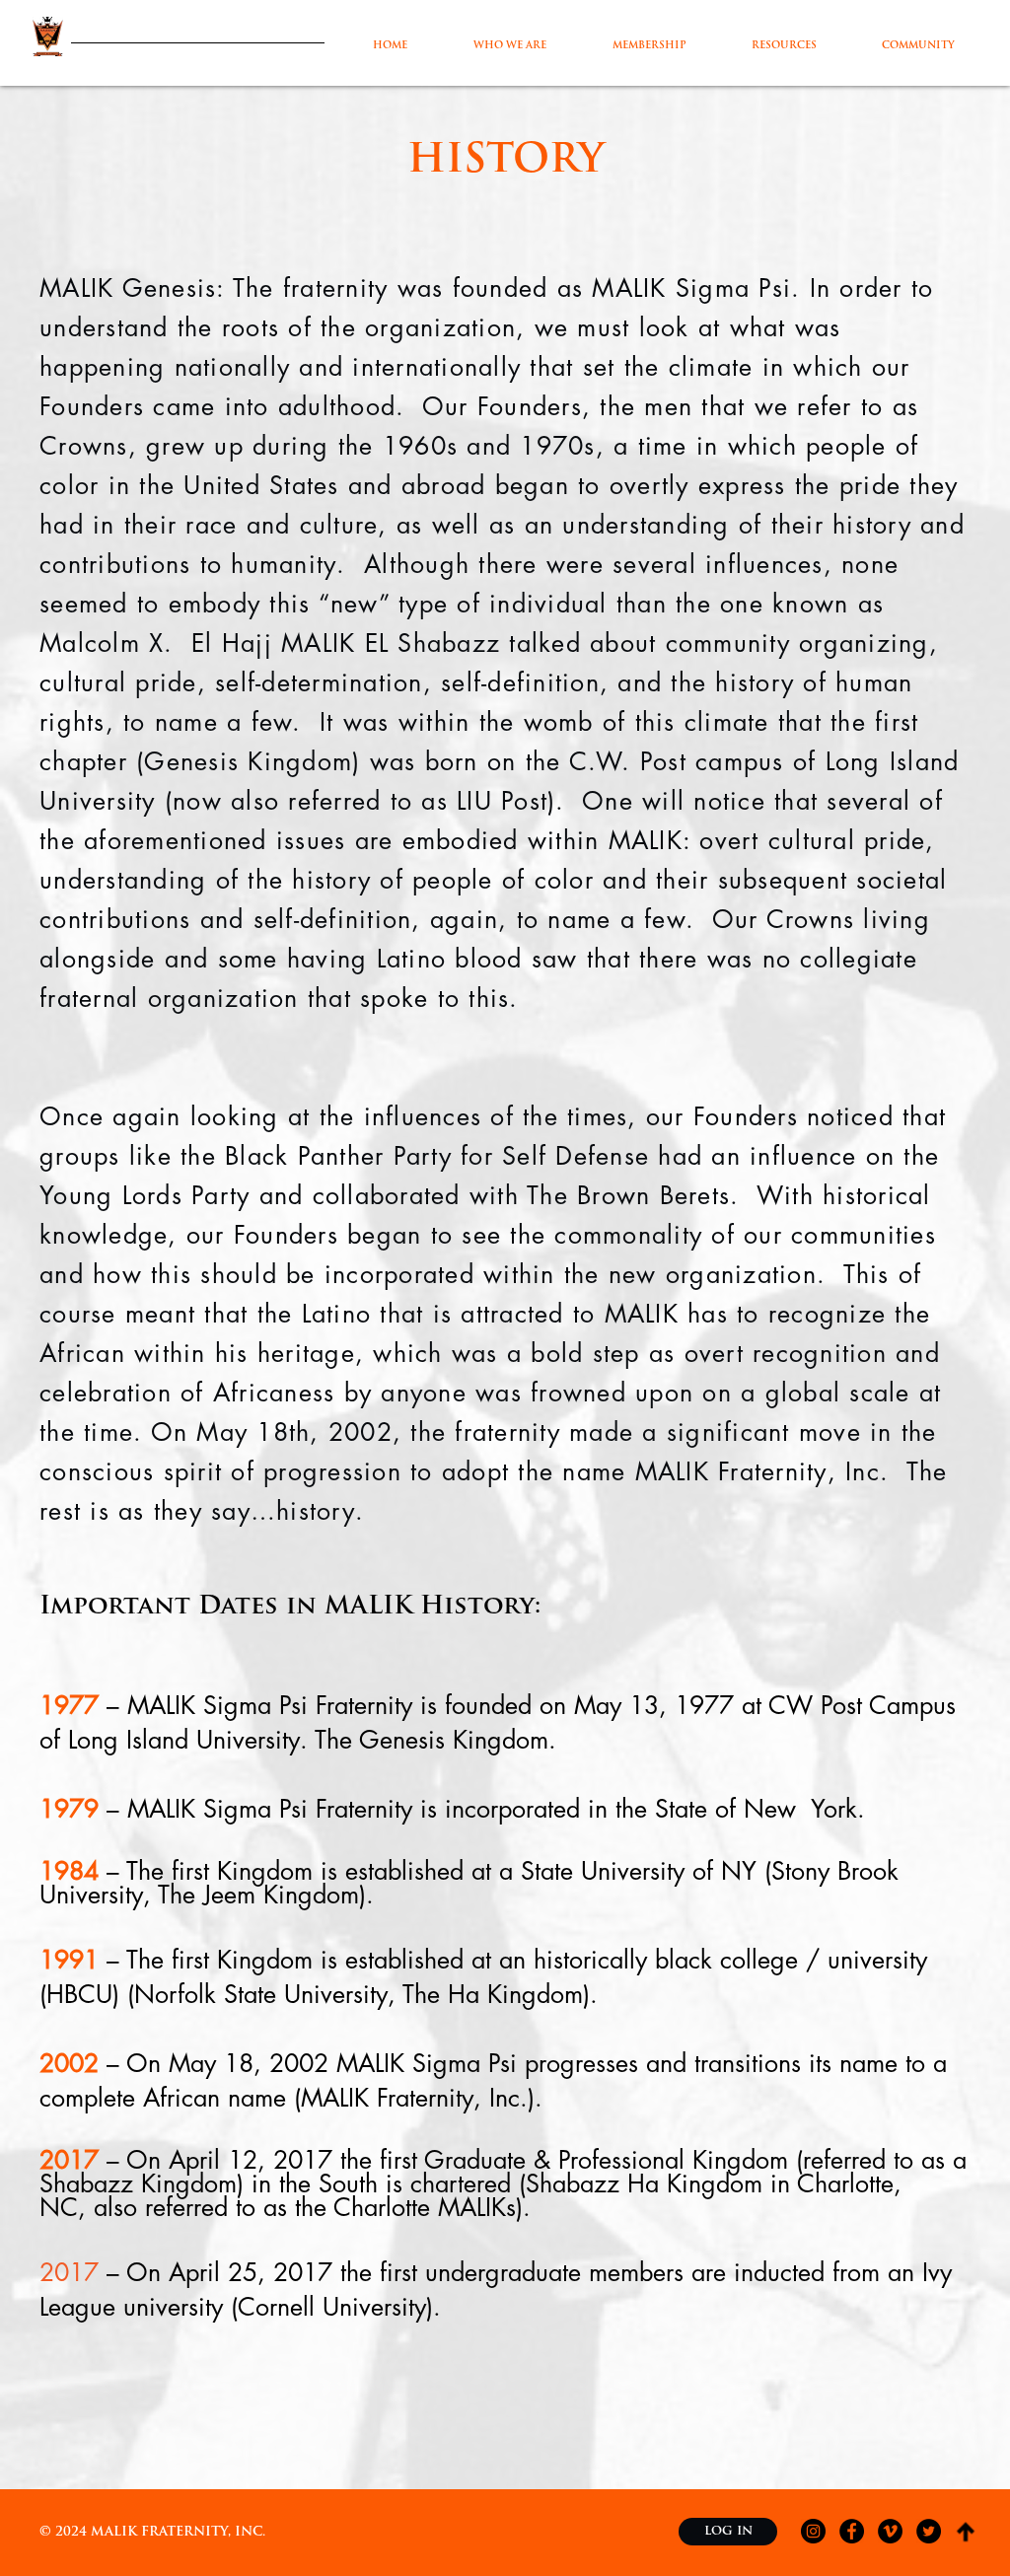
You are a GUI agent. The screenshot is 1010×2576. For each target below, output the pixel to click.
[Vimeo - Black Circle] (890, 2531)
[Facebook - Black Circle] (852, 2531)
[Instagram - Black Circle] (813, 2531)
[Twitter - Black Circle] (929, 2531)
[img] (966, 2532)
